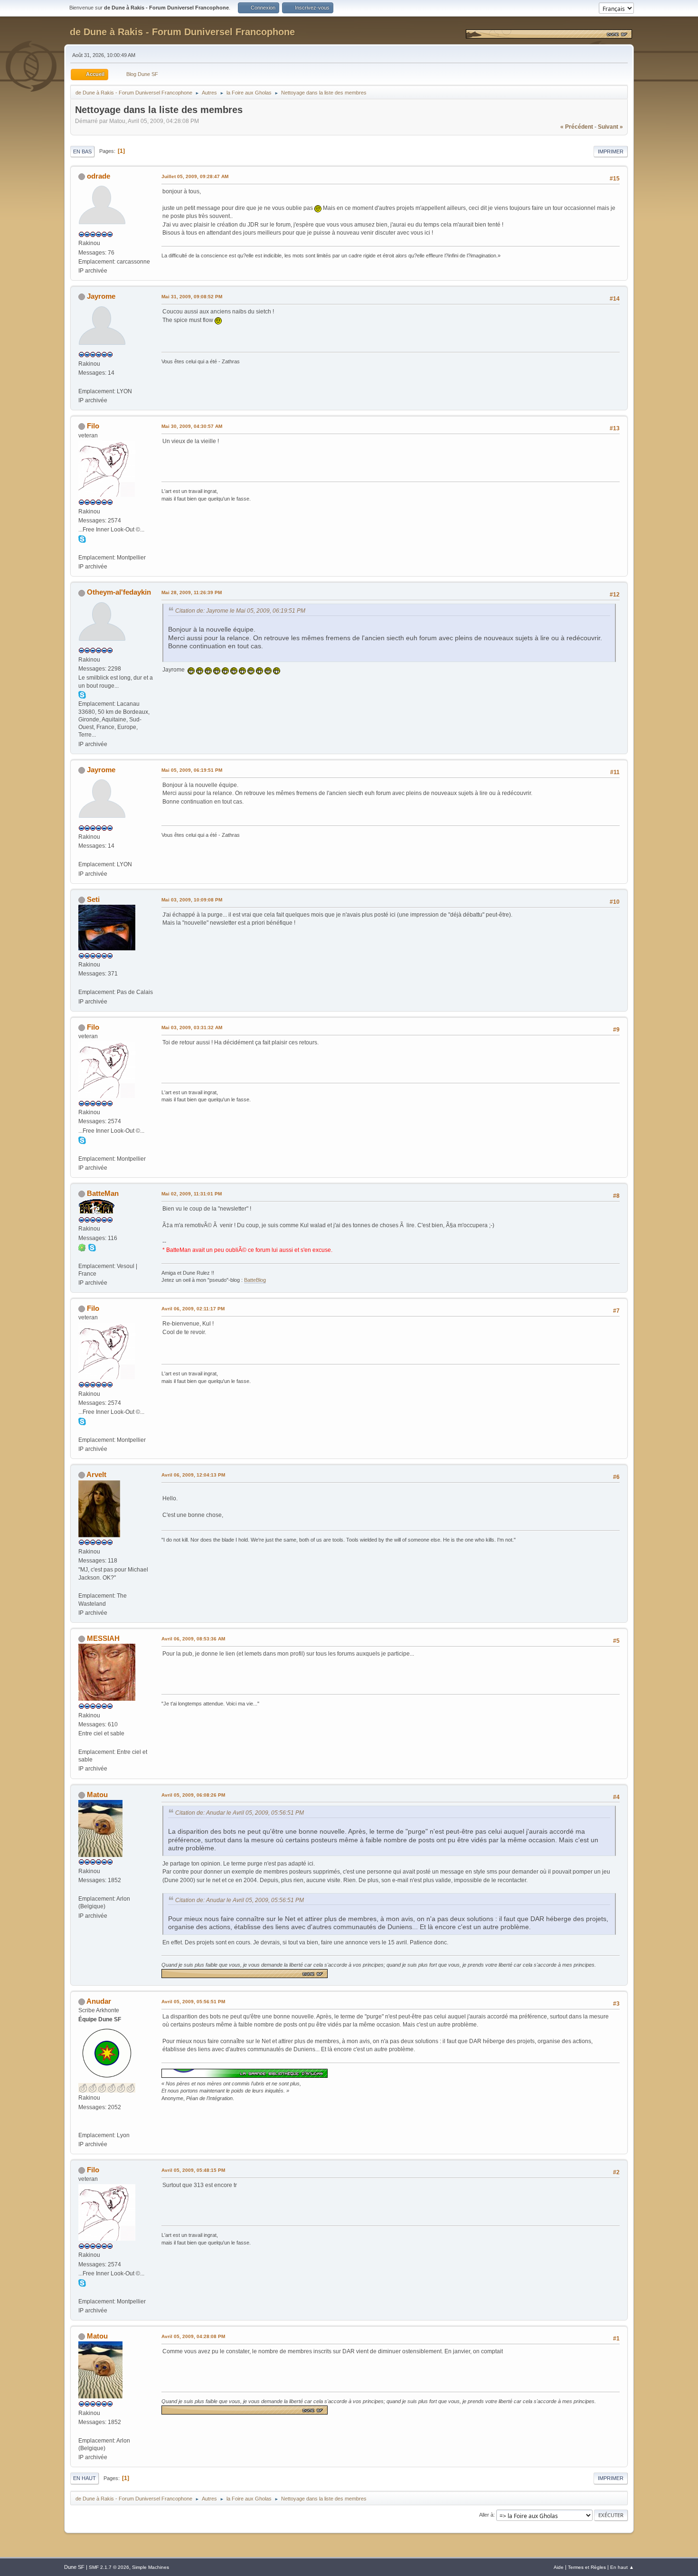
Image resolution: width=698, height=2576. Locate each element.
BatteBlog (255, 1280)
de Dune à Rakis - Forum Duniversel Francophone (182, 32)
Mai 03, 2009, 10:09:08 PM (192, 900)
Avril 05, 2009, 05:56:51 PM (193, 2002)
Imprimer (611, 152)
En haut (85, 2478)
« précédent (577, 127)
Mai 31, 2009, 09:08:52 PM (192, 297)
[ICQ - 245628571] (82, 1247)
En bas (82, 152)
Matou (97, 1795)
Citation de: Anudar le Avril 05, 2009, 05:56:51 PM (240, 1813)
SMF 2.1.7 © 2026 (109, 2567)
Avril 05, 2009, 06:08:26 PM (193, 1795)
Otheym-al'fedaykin (119, 592)
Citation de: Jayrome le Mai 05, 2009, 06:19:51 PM (240, 611)
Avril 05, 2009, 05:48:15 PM (193, 2170)
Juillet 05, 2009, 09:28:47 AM (195, 176)
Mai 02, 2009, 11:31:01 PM (192, 1194)
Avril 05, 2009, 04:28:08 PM (193, 2336)
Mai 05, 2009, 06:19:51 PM (192, 770)
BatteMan (103, 1193)
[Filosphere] (82, 548)
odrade (99, 176)
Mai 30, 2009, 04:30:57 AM (192, 426)
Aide (559, 2567)
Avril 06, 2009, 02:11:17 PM (193, 1309)
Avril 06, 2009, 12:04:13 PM (193, 1475)
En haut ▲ (622, 2567)
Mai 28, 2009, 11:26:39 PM (192, 592)
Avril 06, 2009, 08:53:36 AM (193, 1639)
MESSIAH (103, 1638)
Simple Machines (151, 2567)
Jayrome (101, 296)
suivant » (610, 127)
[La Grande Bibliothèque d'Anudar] (82, 2126)
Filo (93, 426)
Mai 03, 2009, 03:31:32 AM (192, 1028)
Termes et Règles (587, 2567)
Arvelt (96, 1474)
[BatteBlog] (82, 1257)
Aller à (486, 2515)
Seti (93, 899)
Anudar (99, 2001)
